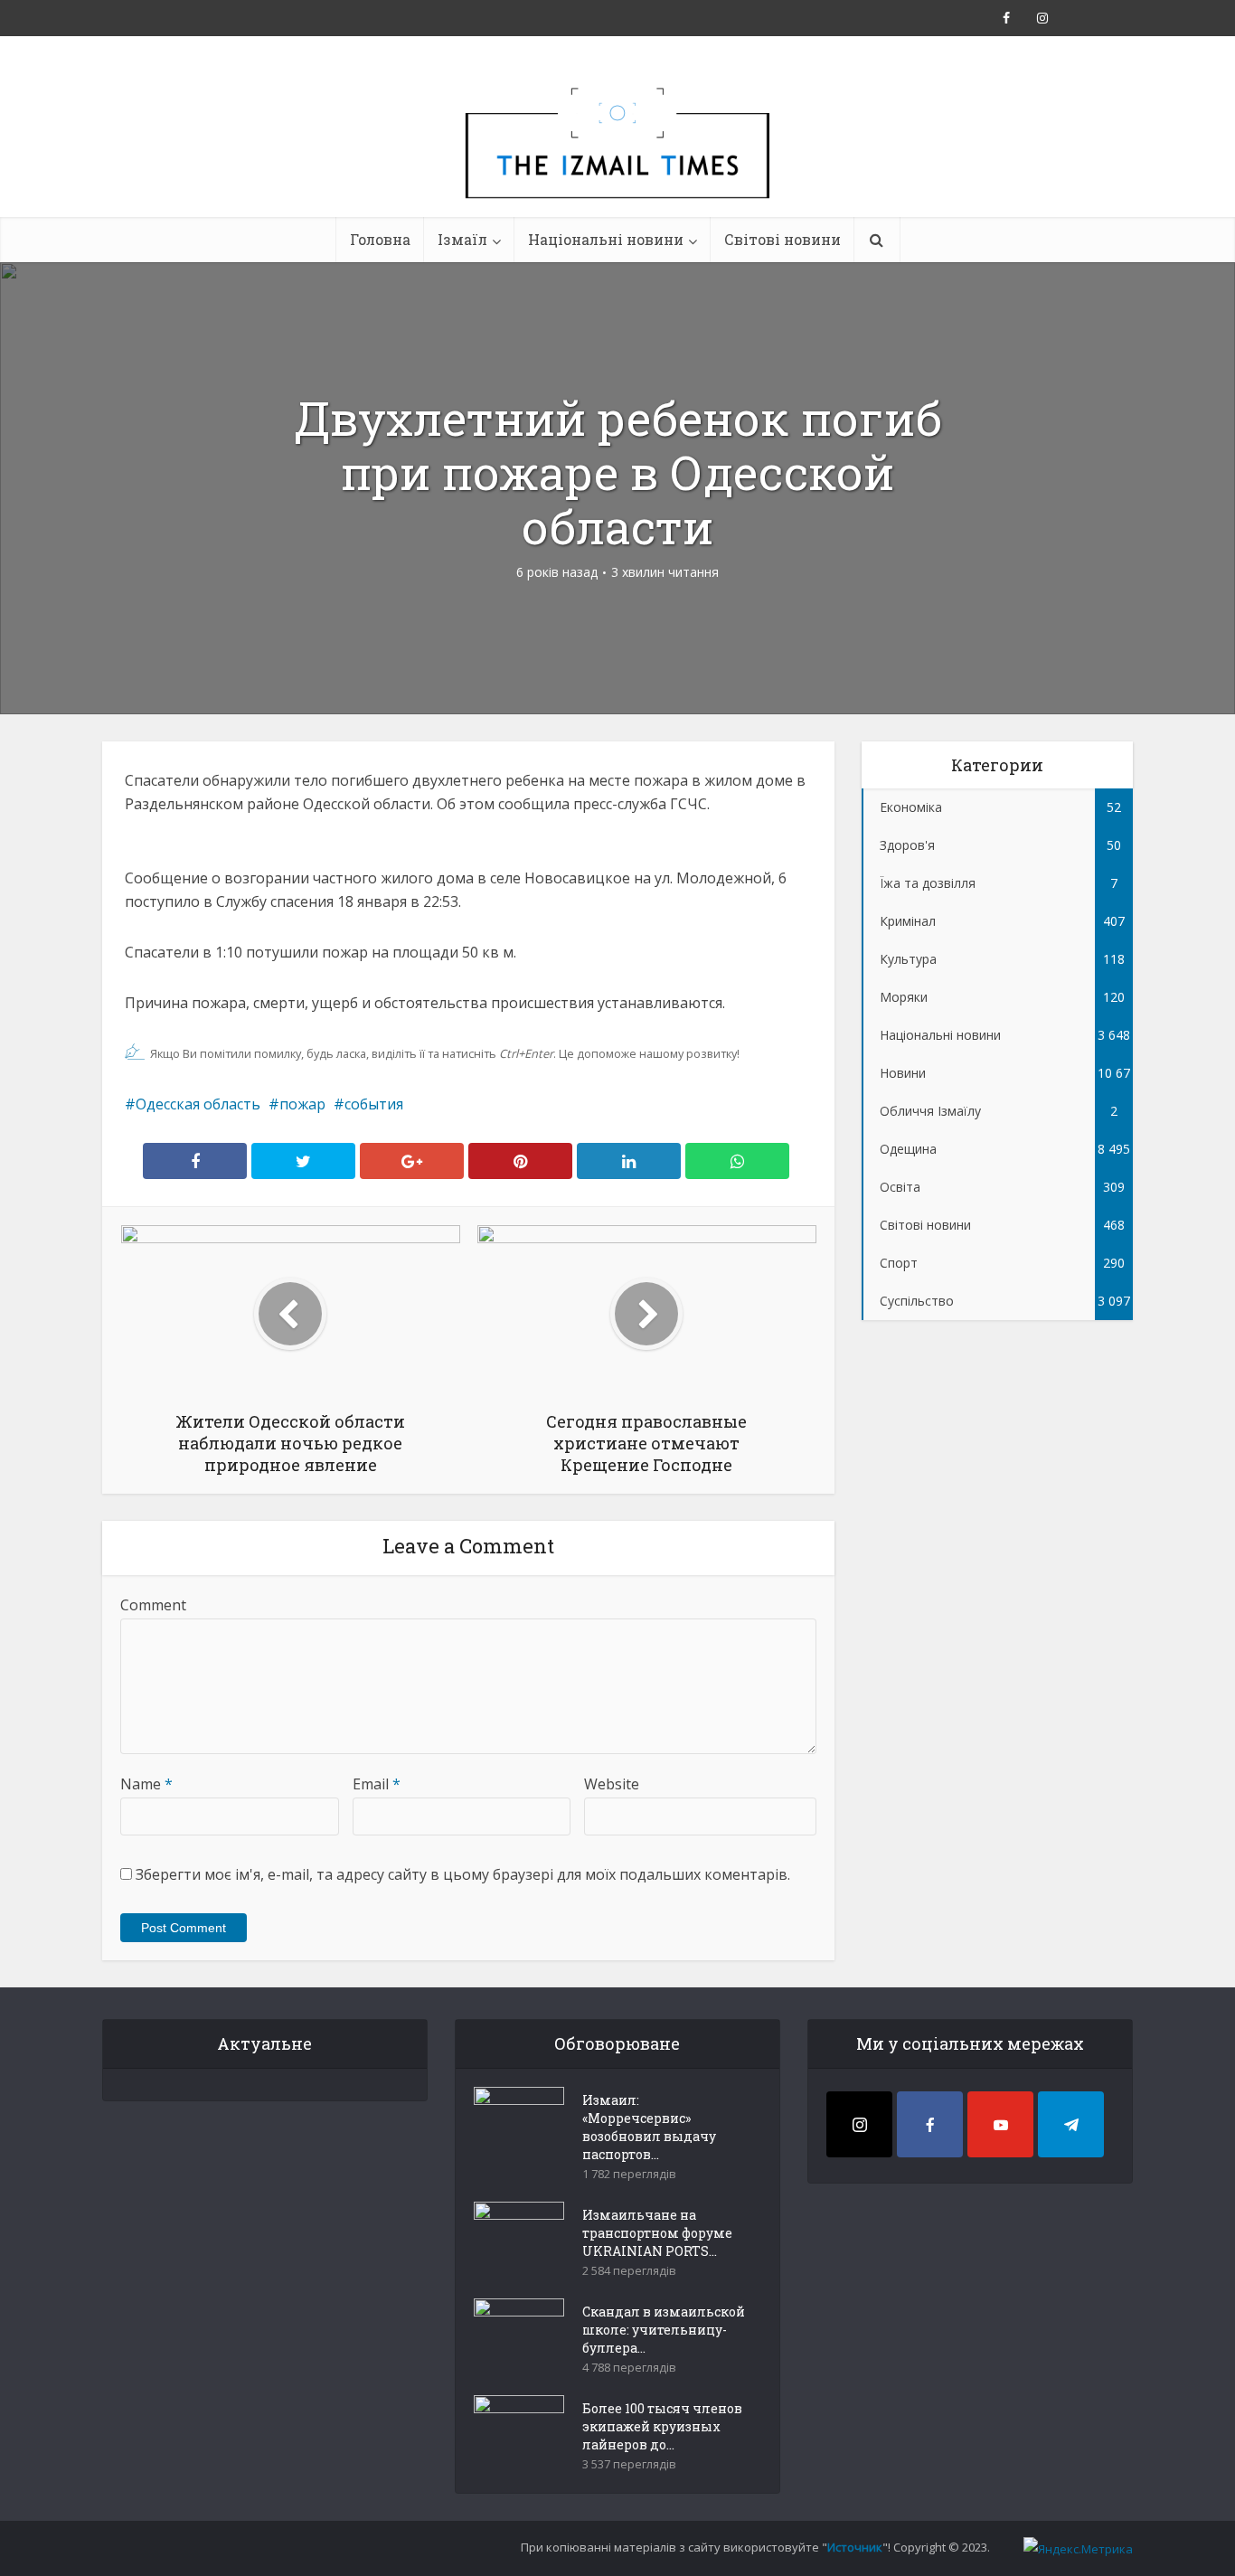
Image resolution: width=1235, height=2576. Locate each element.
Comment (153, 1605)
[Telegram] (1071, 2124)
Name (146, 1784)
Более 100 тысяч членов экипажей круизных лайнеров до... (662, 2426)
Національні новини (606, 239)
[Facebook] (930, 2124)
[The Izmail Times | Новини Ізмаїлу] (617, 163)
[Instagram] (859, 2124)
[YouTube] (1000, 2124)
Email (377, 1784)
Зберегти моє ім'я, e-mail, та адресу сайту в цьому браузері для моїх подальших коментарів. (463, 1874)
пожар (302, 1104)
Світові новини (782, 239)
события (374, 1104)
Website (612, 1784)
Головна (380, 239)
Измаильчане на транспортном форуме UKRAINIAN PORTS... (657, 2233)
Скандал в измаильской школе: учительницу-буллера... (664, 2330)
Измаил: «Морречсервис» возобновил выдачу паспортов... (649, 2127)
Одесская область (198, 1104)
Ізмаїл (462, 239)
